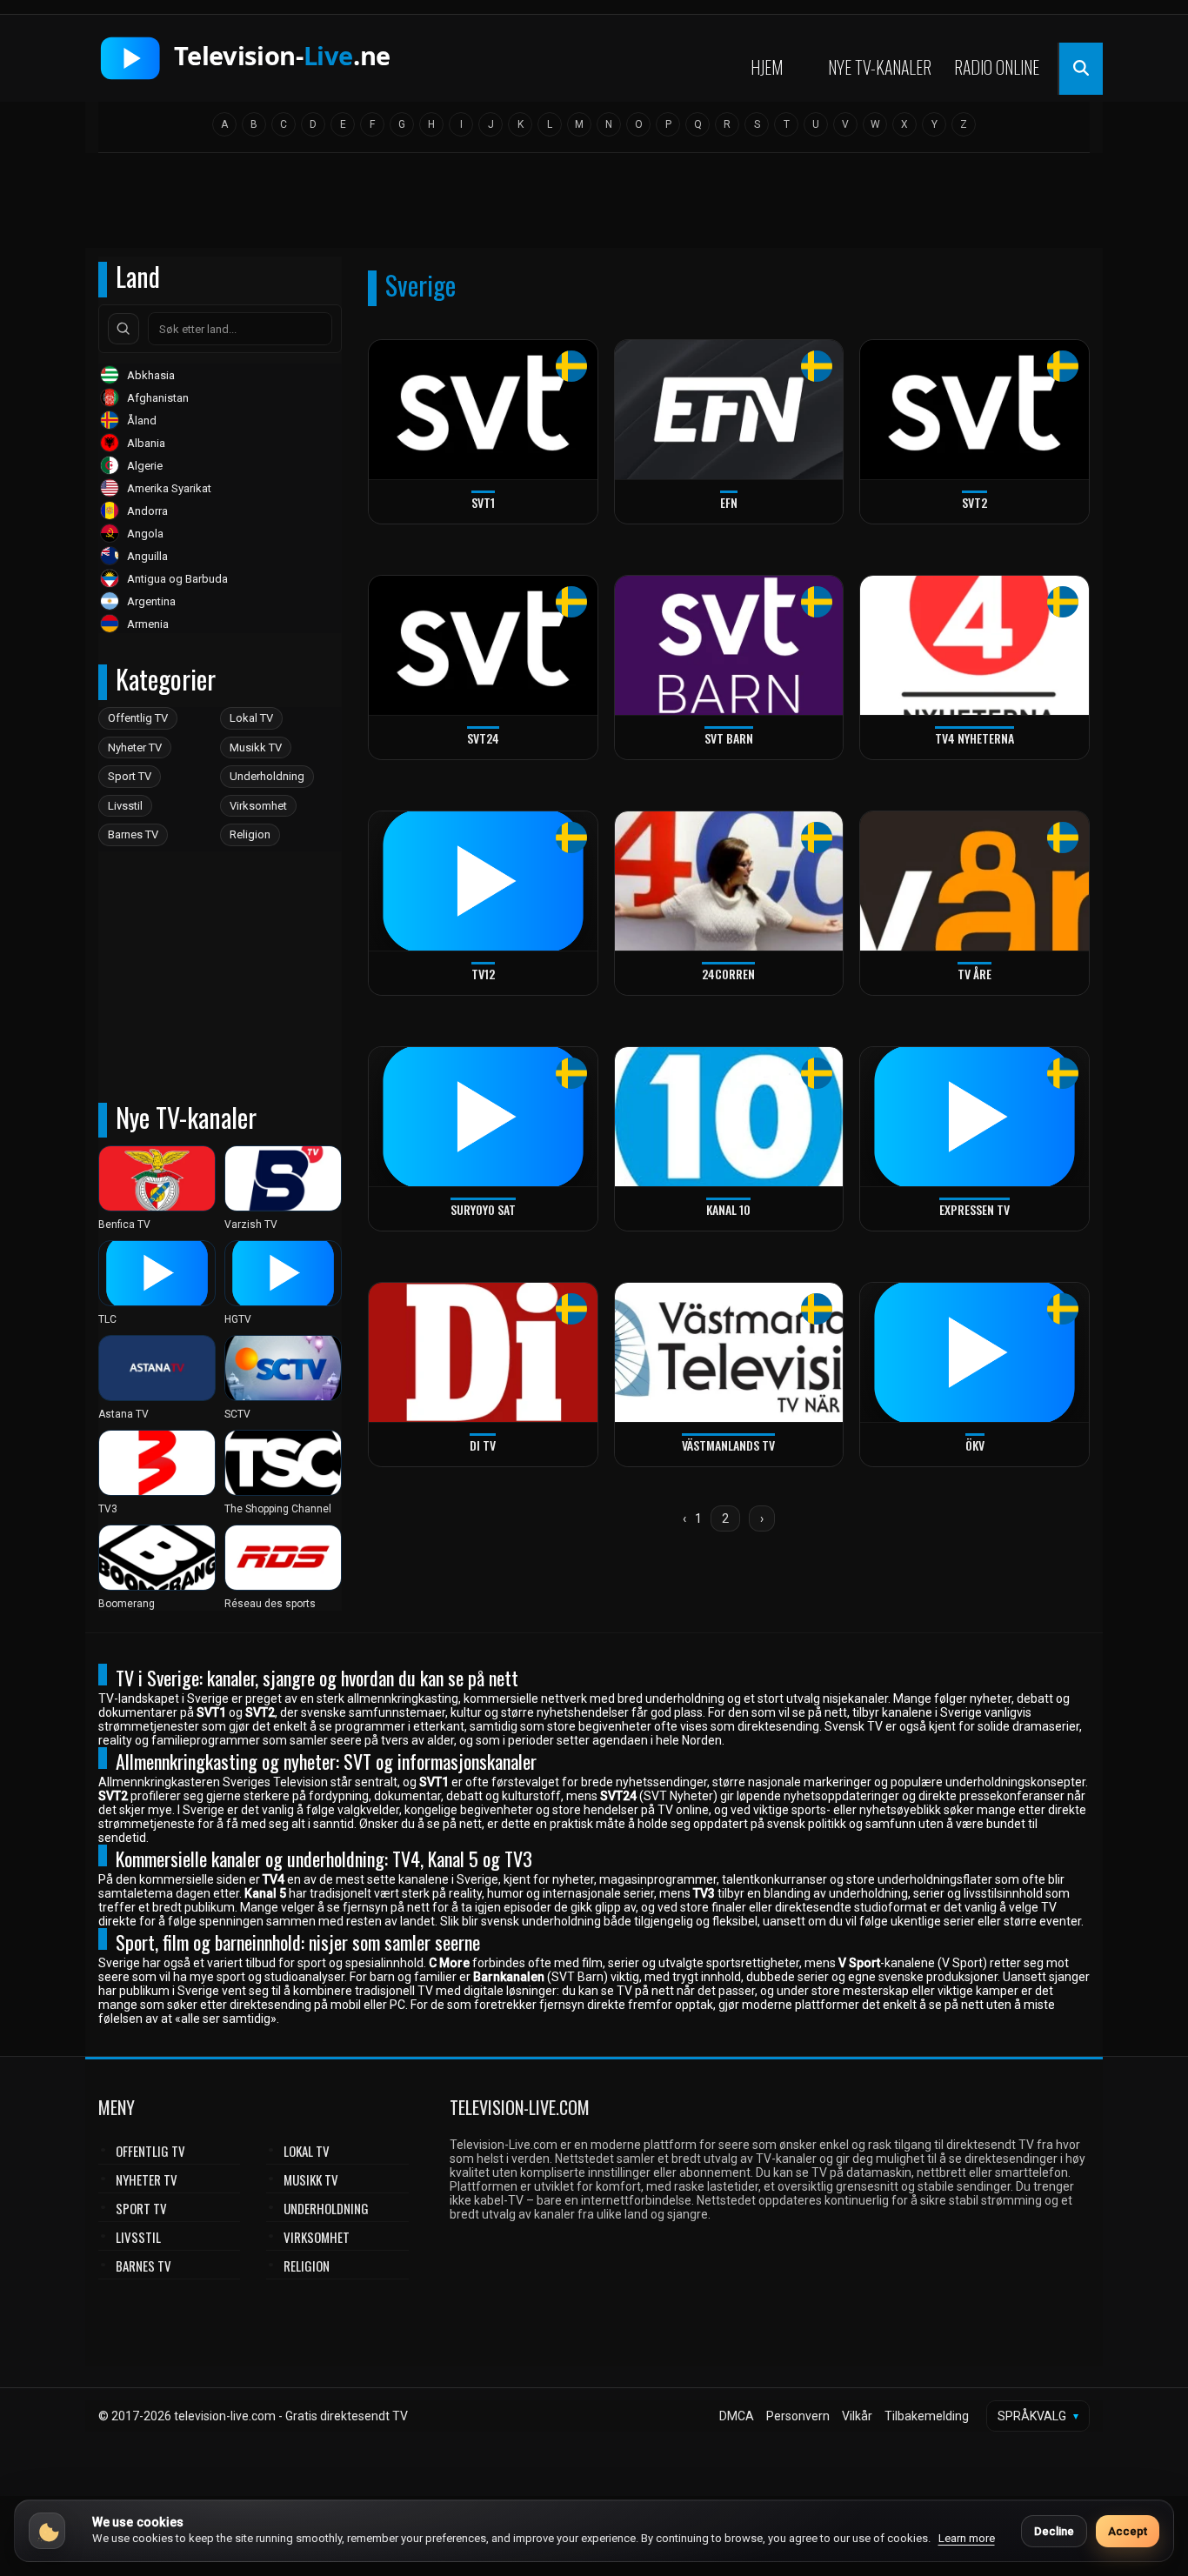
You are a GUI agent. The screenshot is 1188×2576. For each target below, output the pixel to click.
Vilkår (857, 2416)
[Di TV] (483, 1353)
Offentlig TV (138, 718)
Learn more (967, 2538)
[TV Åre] (974, 881)
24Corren (728, 974)
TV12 (483, 974)
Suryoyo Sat (483, 1209)
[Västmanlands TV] (729, 1353)
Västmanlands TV (728, 1445)
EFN (729, 502)
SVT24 (483, 738)
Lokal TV (251, 718)
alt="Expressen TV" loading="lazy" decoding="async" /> (953, 1227)
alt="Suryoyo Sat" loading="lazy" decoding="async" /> (457, 1227)
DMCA (737, 2416)
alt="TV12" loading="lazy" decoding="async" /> (439, 991)
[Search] (123, 329)
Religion (250, 834)
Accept (1128, 2531)
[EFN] (729, 410)
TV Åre (974, 974)
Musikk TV (256, 747)
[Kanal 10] (729, 1117)
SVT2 (974, 502)
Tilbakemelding (927, 2416)
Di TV (483, 1445)
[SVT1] (483, 410)
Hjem (767, 67)
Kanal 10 (728, 1209)
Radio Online (997, 67)
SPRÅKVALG (1038, 2416)
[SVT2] (974, 410)
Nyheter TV (135, 747)
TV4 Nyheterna (974, 738)
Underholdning (267, 776)
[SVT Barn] (729, 646)
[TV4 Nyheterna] (974, 646)
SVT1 (483, 502)
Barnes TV (133, 834)
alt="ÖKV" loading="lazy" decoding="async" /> (927, 1463)
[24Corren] (729, 881)
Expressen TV (974, 1209)
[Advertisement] (594, 206)
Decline (1054, 2531)
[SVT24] (483, 646)
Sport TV (130, 776)
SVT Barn (729, 738)
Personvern (798, 2416)
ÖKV (975, 1445)
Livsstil (125, 806)
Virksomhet (258, 806)
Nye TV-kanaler (880, 67)
